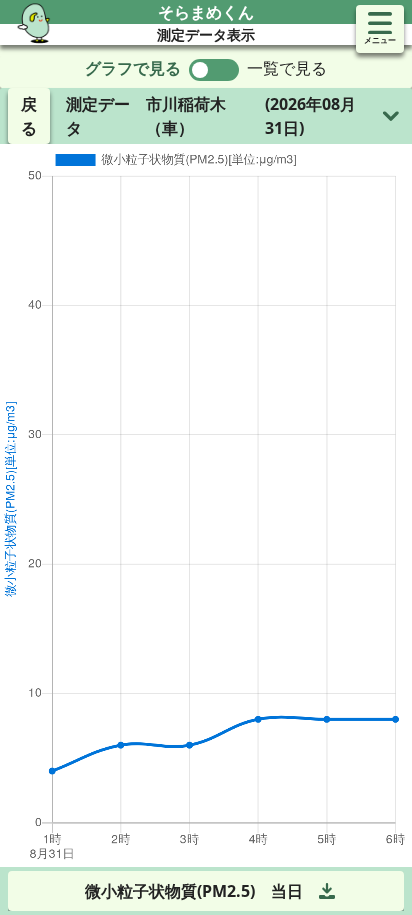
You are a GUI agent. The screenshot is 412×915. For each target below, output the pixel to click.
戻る (29, 116)
